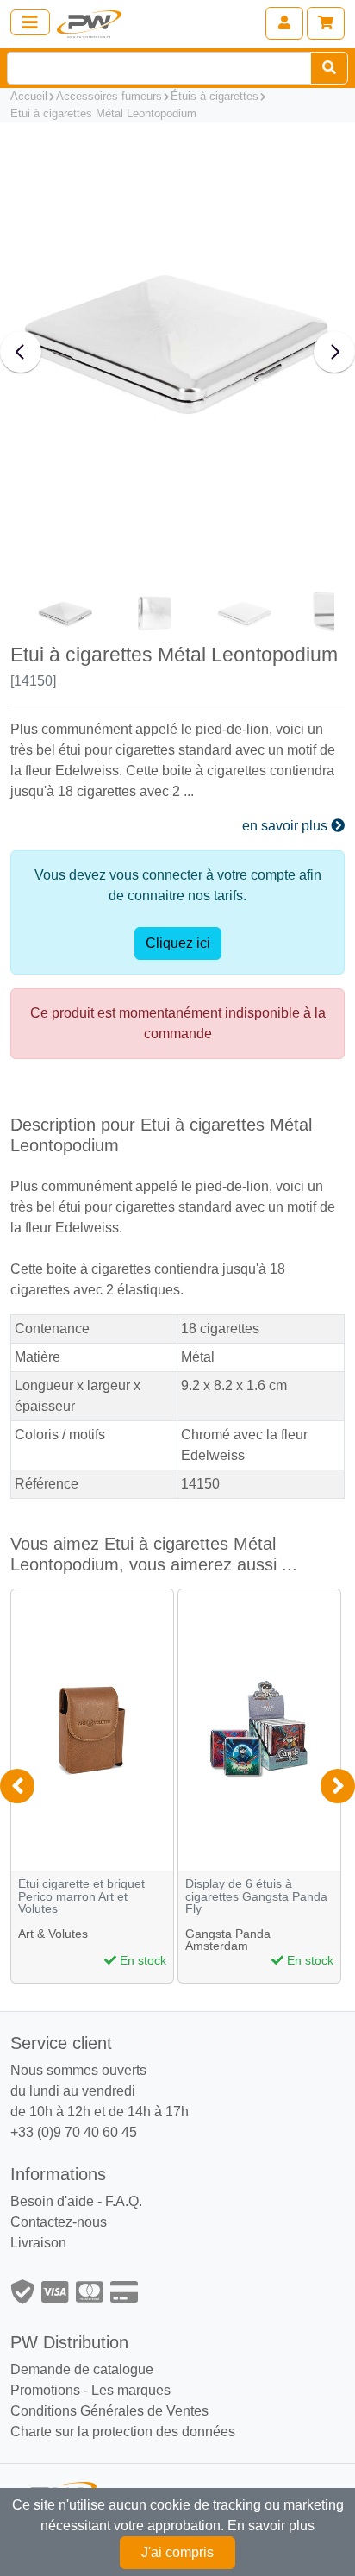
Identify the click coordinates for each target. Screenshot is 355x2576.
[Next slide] (334, 352)
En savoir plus (271, 2526)
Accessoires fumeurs (109, 96)
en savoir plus (286, 826)
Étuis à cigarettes (215, 96)
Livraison (38, 2243)
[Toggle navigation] (30, 22)
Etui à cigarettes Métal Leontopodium (103, 113)
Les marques (131, 2390)
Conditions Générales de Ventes (109, 2411)
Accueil (29, 96)
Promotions (45, 2390)
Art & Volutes (53, 1934)
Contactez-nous (59, 2222)
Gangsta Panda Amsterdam (228, 1940)
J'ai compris (177, 2552)
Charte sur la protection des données (123, 2432)
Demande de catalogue (82, 2369)
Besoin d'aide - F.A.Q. (76, 2201)
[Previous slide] (21, 352)
